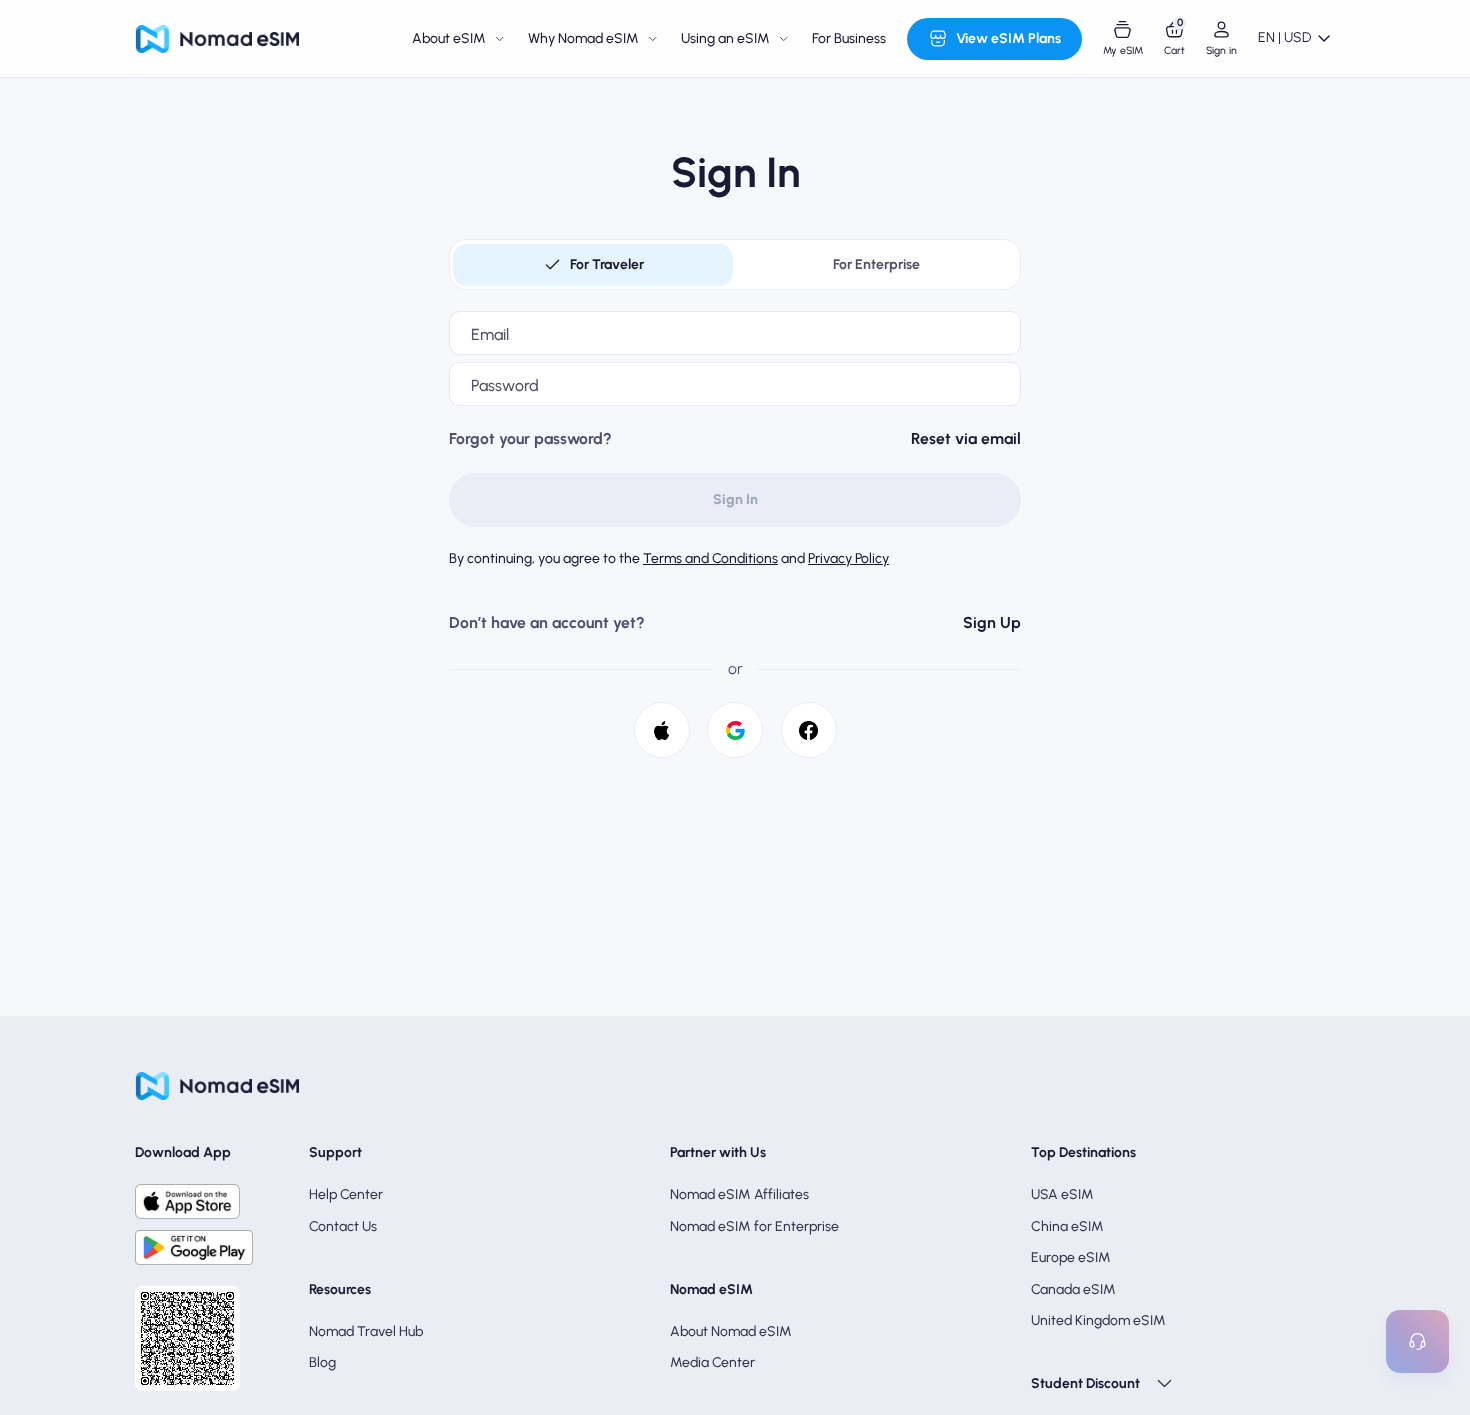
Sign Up (992, 622)
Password (505, 385)
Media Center (712, 1362)
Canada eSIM (1073, 1289)
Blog (322, 1362)
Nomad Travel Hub (366, 1331)
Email (490, 334)
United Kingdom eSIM (1098, 1320)
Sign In (735, 499)
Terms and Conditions (710, 558)
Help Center (346, 1194)
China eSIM (1067, 1226)
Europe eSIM (1071, 1257)
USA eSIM (1062, 1194)
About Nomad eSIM (731, 1331)
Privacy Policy (848, 558)
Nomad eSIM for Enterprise (754, 1226)
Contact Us (343, 1226)
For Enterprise (876, 264)
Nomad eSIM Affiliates (739, 1194)
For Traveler (607, 264)
